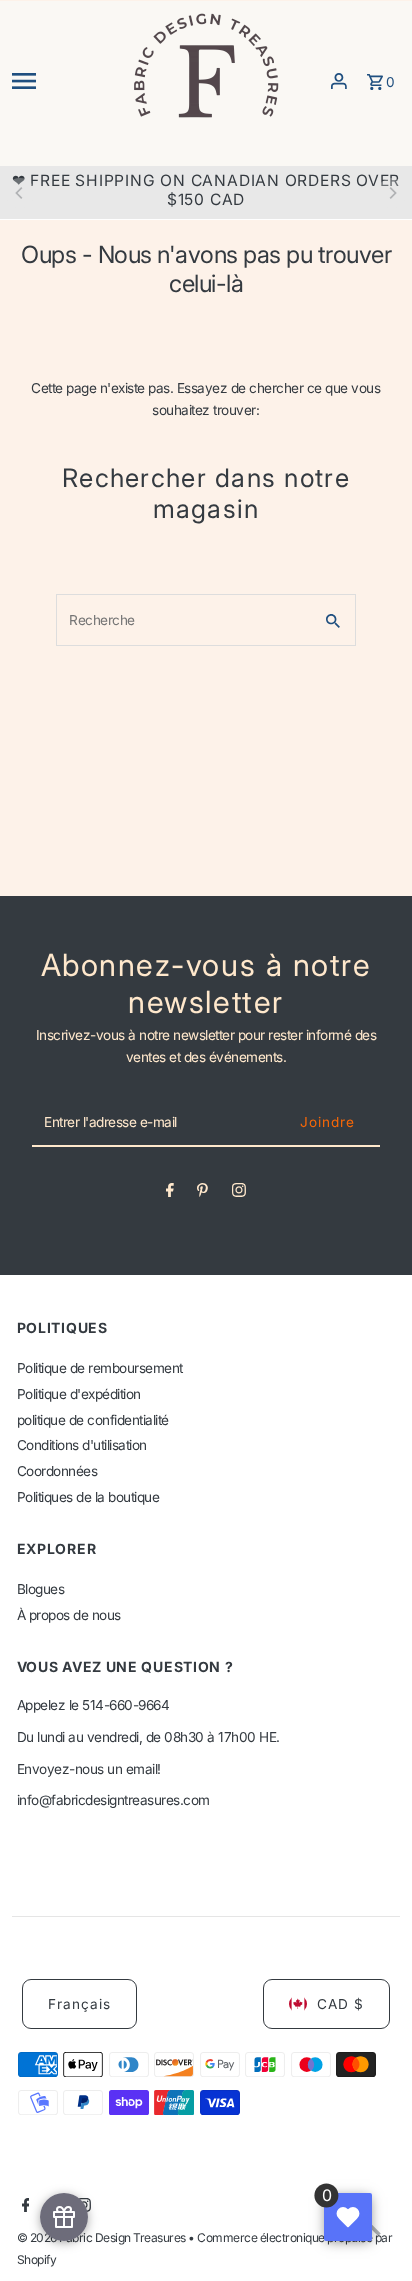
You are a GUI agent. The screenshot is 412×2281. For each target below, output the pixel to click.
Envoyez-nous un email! (89, 1769)
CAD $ (340, 2004)
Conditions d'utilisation (82, 1445)
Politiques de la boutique (88, 1497)
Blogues (41, 1589)
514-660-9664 (125, 1705)
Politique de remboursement (100, 1368)
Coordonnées (57, 1471)
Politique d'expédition (79, 1394)
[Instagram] (239, 1194)
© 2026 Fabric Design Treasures (103, 2237)
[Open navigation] (64, 81)
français (79, 2004)
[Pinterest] (202, 1194)
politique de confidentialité (93, 1420)
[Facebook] (170, 1194)
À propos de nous (69, 1615)
